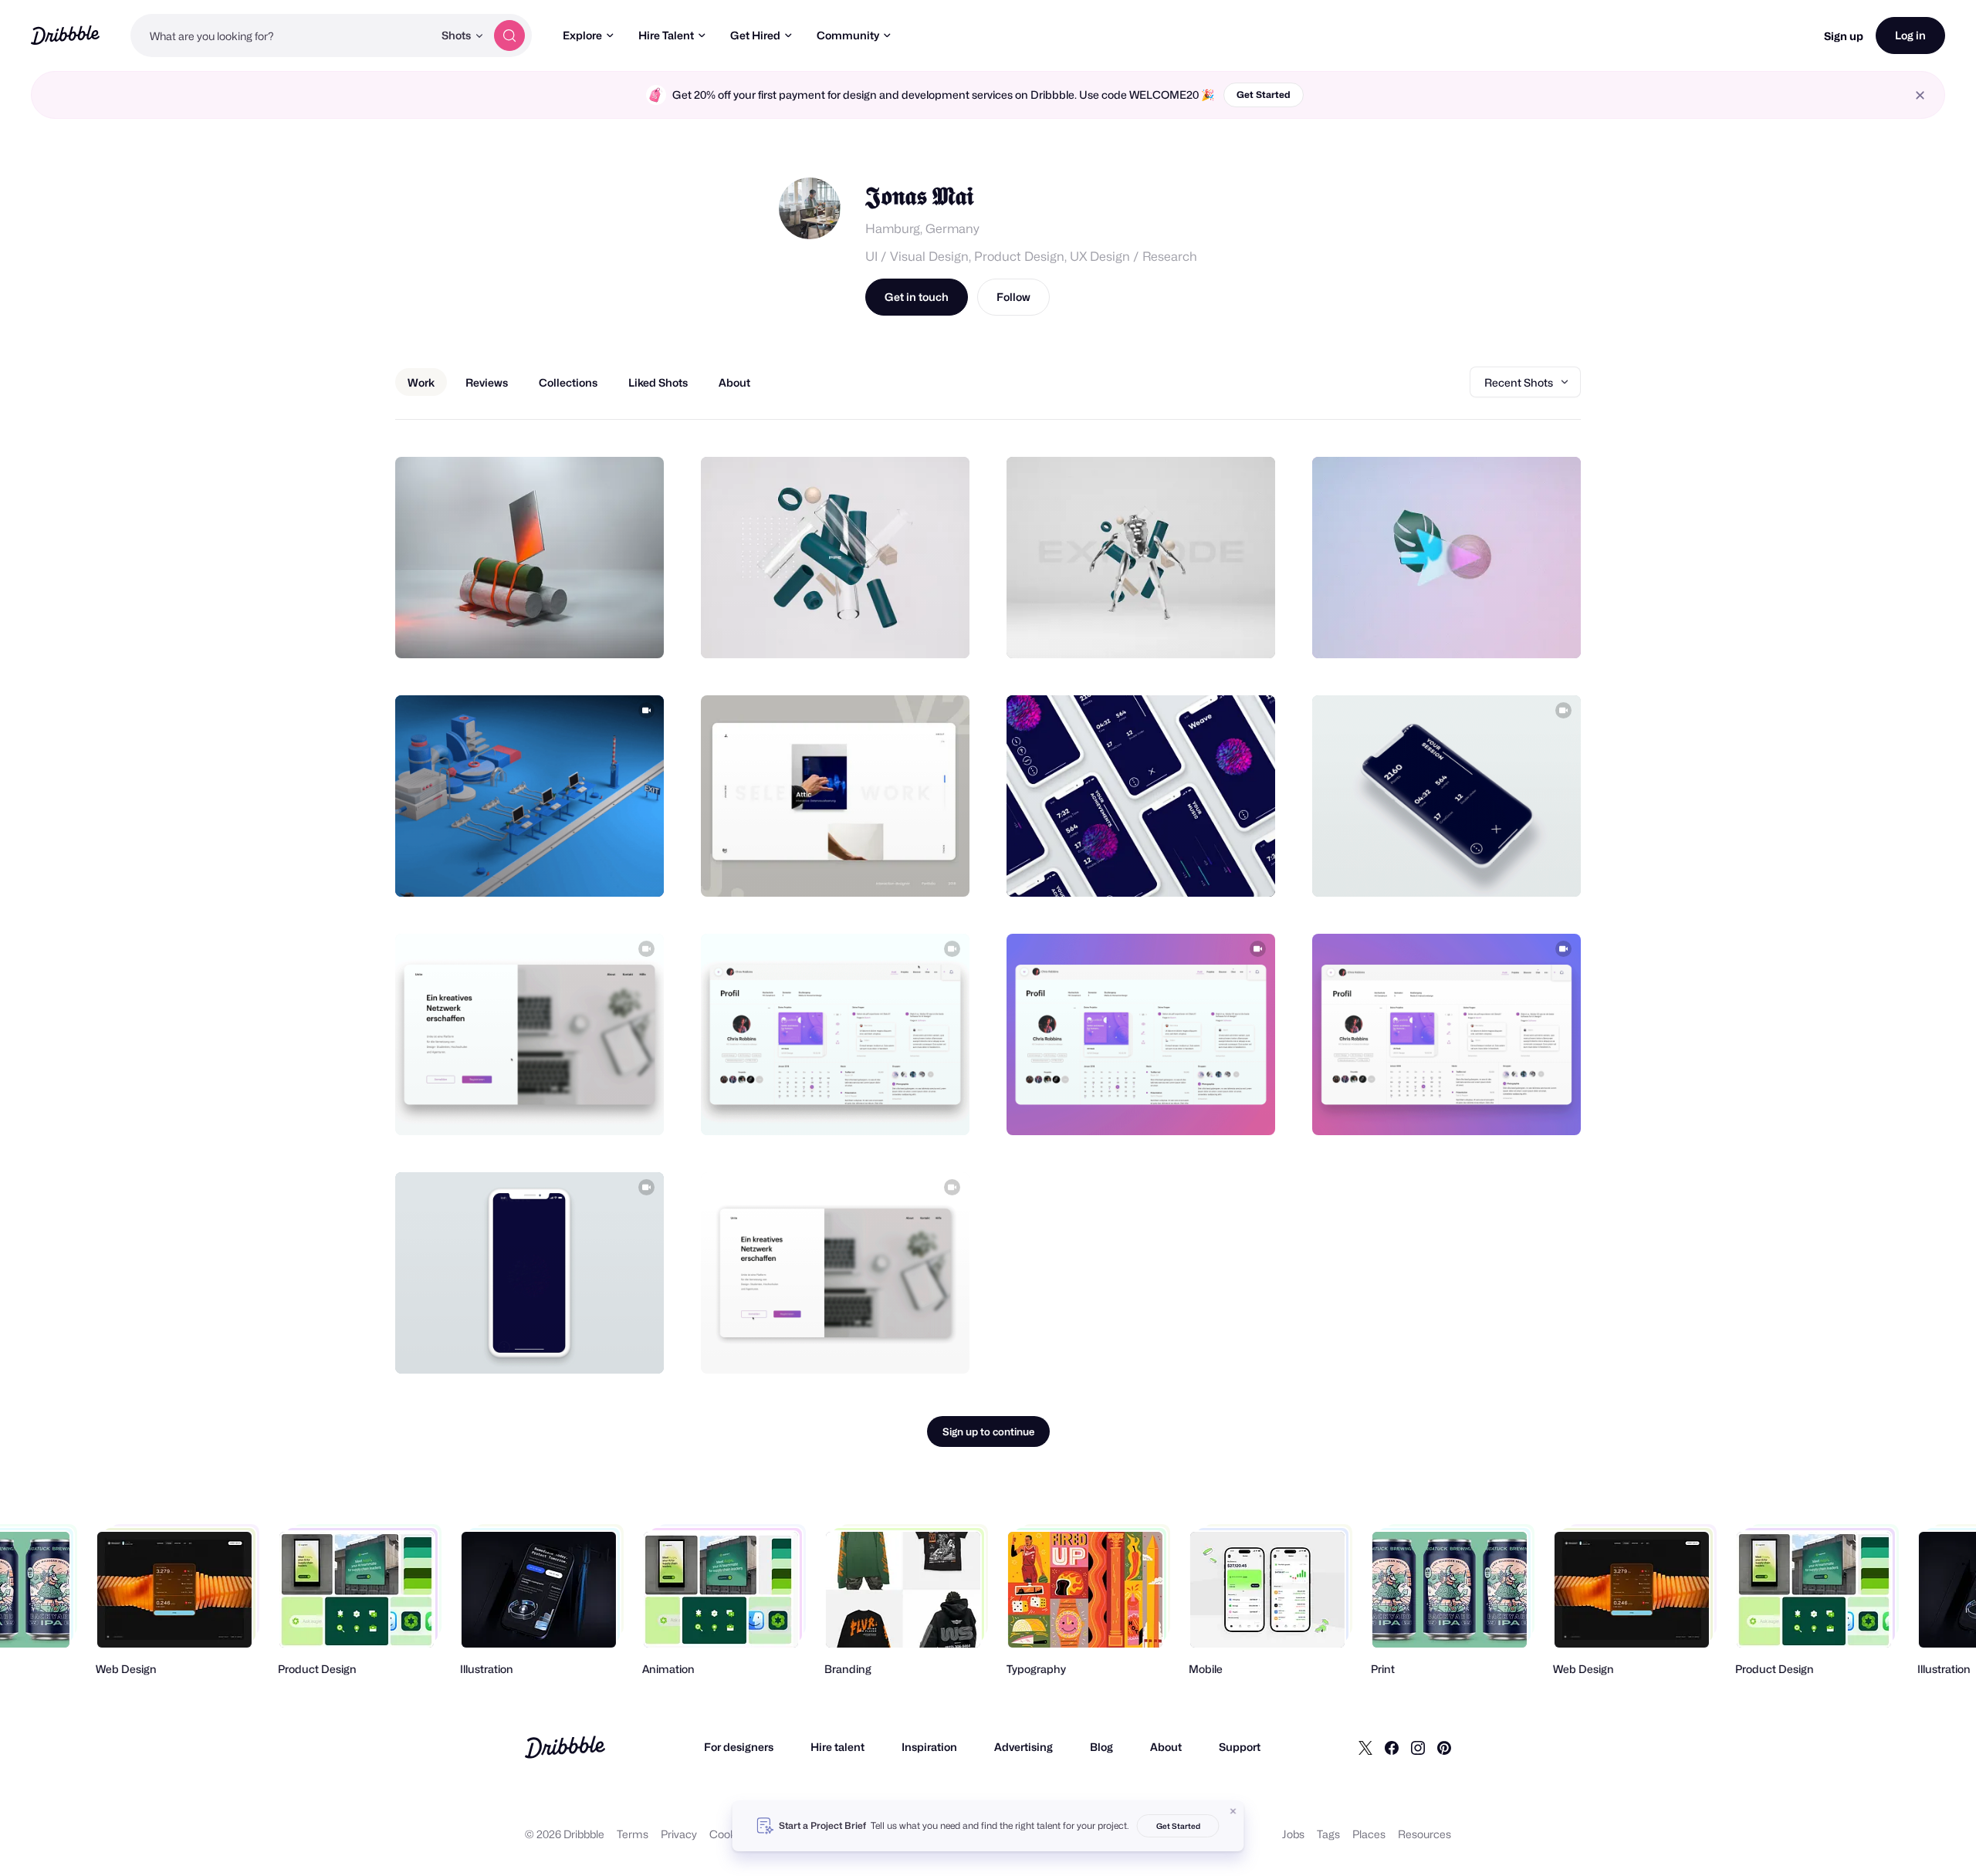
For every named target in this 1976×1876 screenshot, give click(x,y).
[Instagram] (1418, 1747)
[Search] (509, 35)
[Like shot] (635, 630)
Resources (1424, 1834)
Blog (1101, 1747)
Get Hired (755, 35)
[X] (1365, 1747)
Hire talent (837, 1747)
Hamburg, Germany (922, 229)
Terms (633, 1834)
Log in (1910, 35)
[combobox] (282, 35)
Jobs (1293, 1834)
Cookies (730, 1834)
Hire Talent (666, 35)
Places (1369, 1834)
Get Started (1264, 95)
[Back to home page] (65, 35)
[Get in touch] (574, 630)
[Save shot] (604, 630)
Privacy (679, 1834)
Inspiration (929, 1747)
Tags (1328, 1834)
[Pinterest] (1444, 1747)
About (1166, 1747)
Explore (582, 35)
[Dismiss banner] (1233, 1811)
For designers (739, 1747)
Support (1240, 1747)
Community (848, 35)
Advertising (1024, 1747)
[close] (1920, 95)
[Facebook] (1392, 1747)
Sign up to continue (988, 1432)
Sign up (1844, 36)
